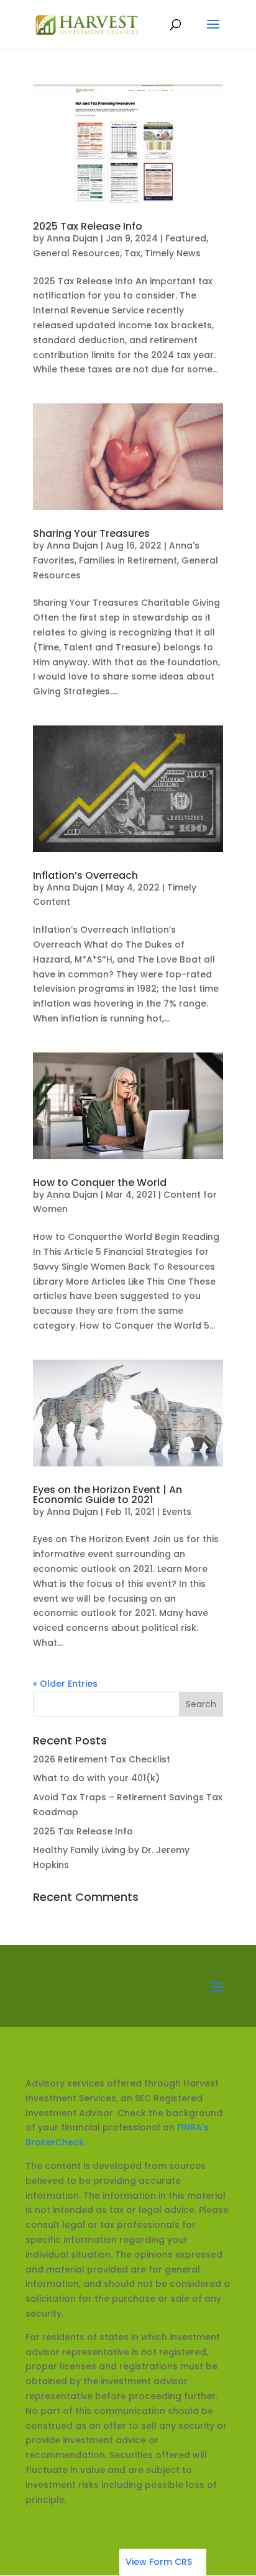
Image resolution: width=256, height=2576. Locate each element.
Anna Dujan (72, 238)
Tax (132, 253)
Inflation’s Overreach (85, 875)
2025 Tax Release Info (88, 226)
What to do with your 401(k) (96, 1778)
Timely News (173, 253)
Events (177, 1512)
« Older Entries (65, 1684)
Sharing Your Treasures (91, 533)
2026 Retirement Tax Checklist (102, 1759)
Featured (186, 238)
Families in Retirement (128, 560)
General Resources (76, 253)
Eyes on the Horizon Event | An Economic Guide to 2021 (107, 1495)
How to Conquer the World (100, 1183)
